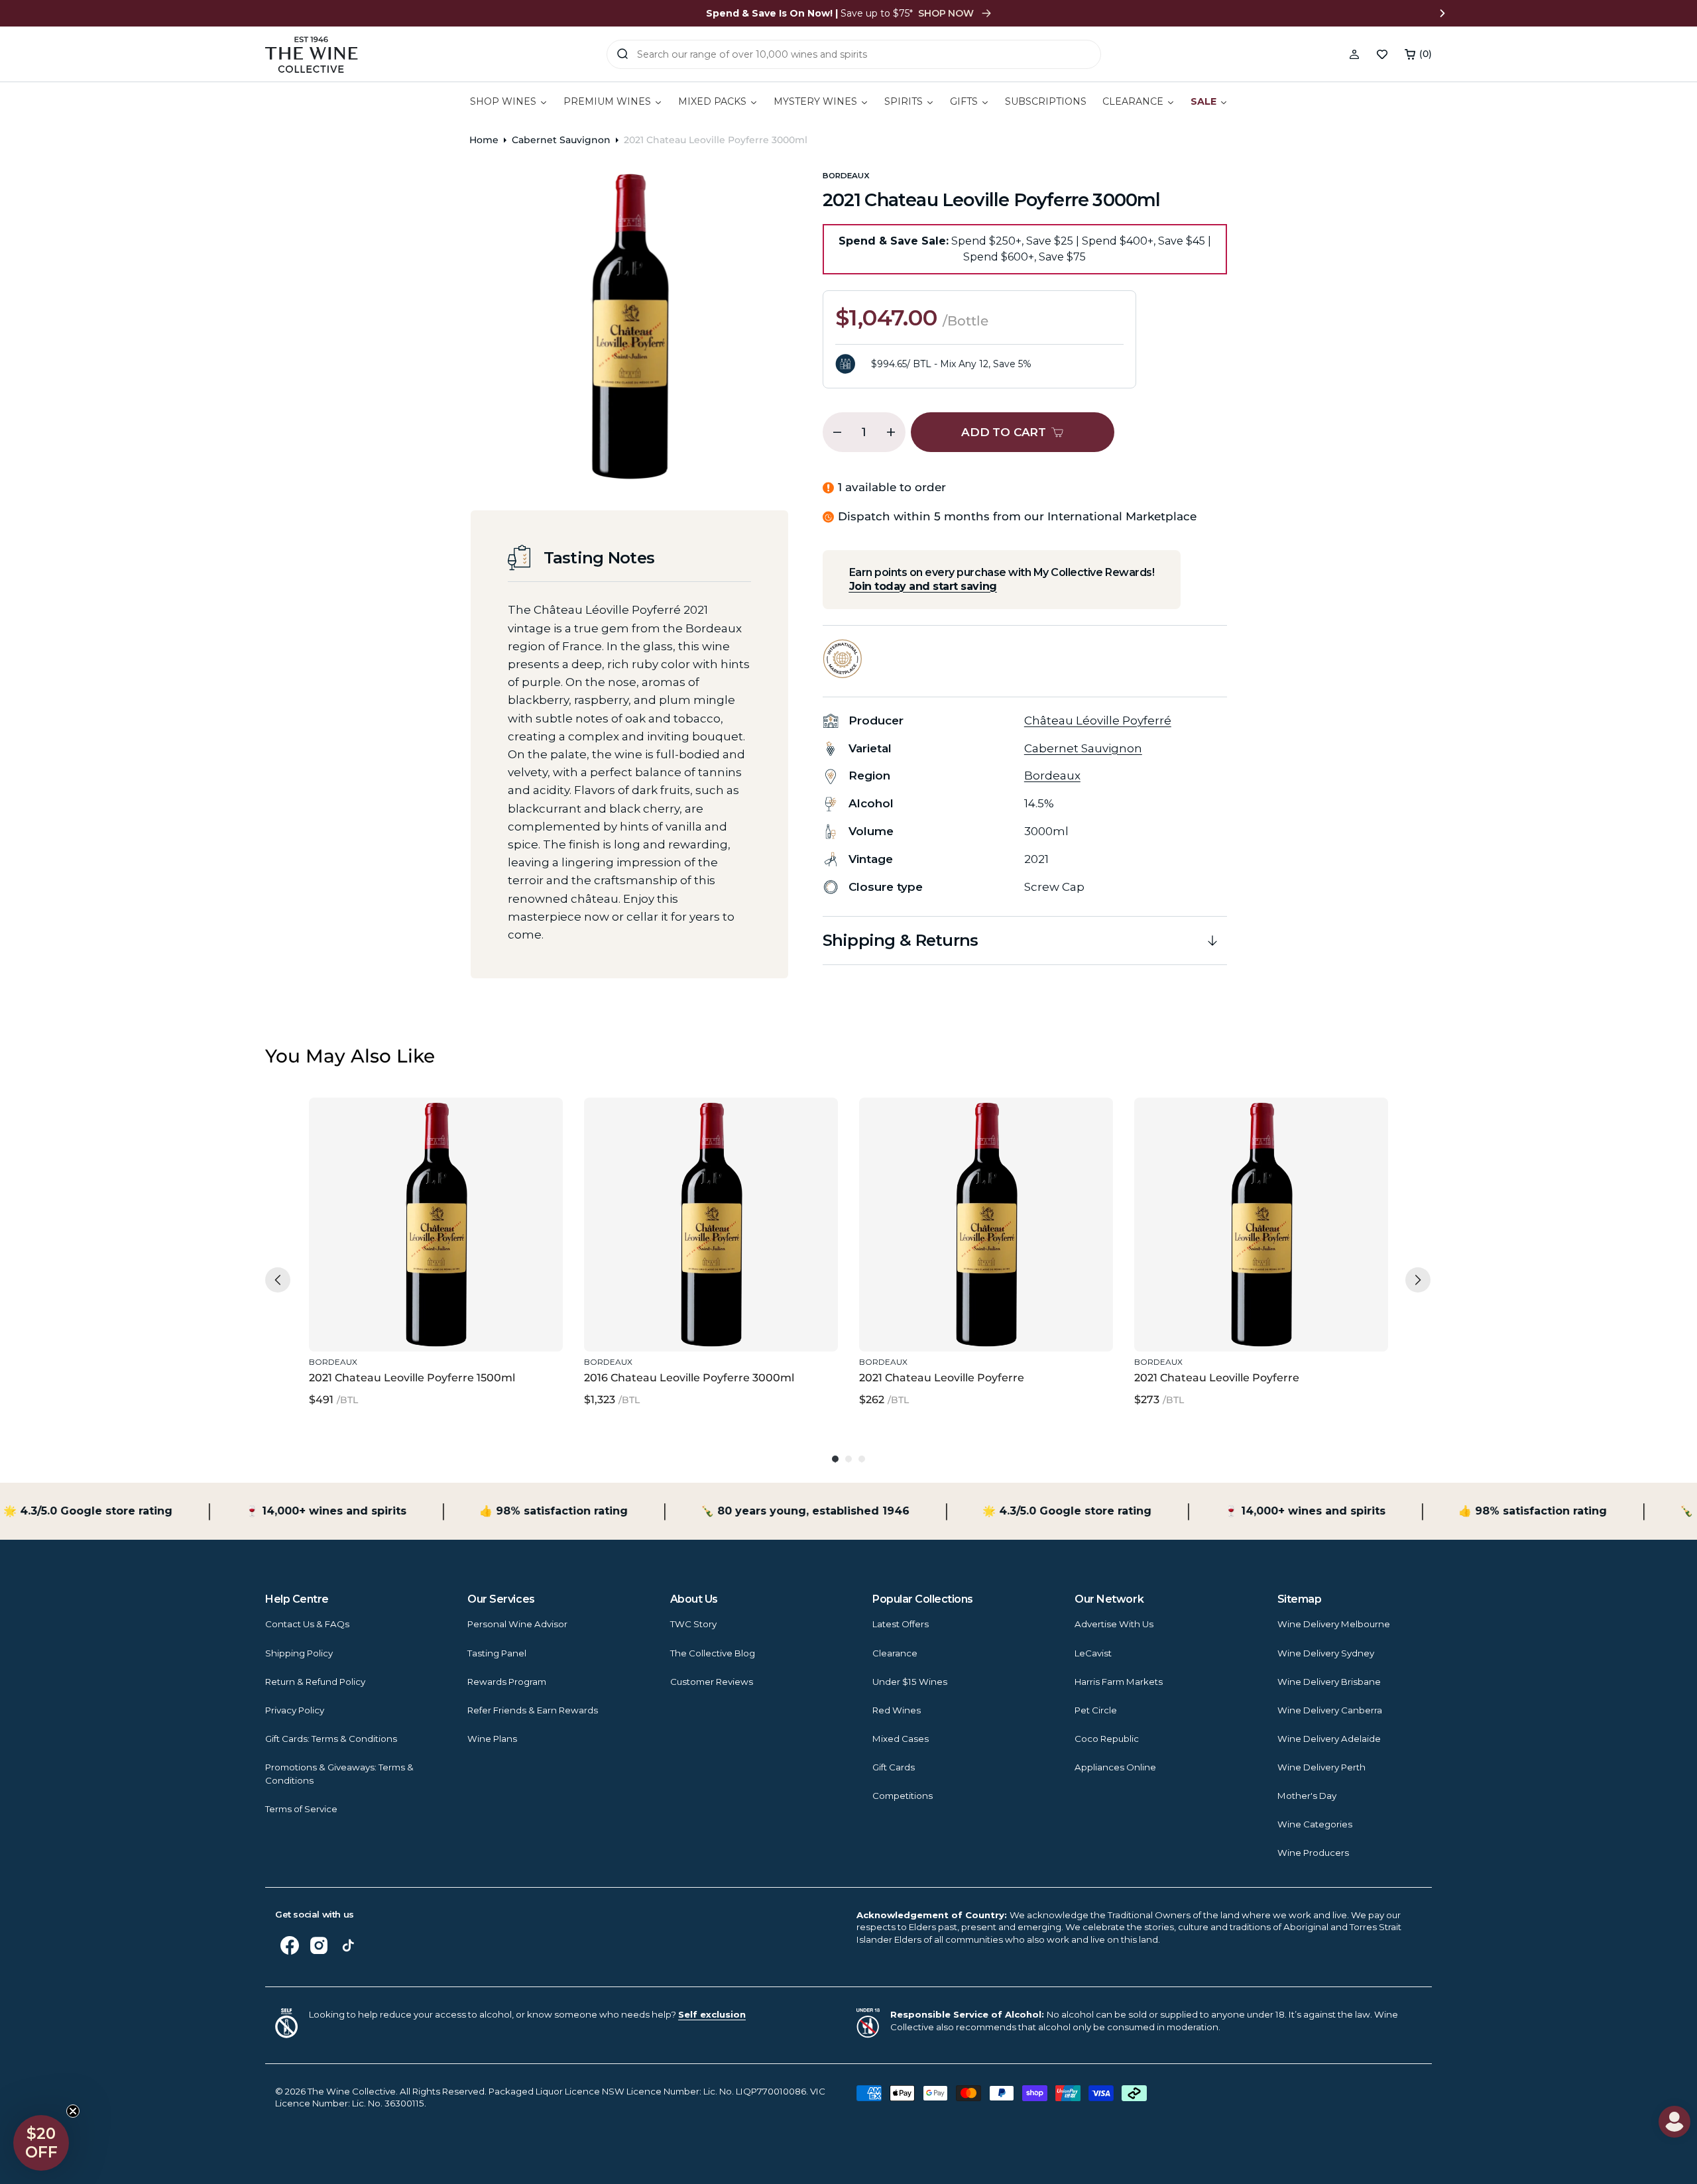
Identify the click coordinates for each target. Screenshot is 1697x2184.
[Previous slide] (255, 13)
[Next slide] (1442, 13)
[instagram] (319, 1945)
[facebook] (290, 1945)
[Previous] (278, 1280)
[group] (436, 1253)
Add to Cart (433, 1322)
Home (484, 140)
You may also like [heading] (350, 1056)
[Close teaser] (73, 2111)
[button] (1418, 54)
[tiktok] (348, 1945)
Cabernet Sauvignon (561, 140)
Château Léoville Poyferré (1098, 720)
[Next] (1418, 1280)
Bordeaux (846, 176)
